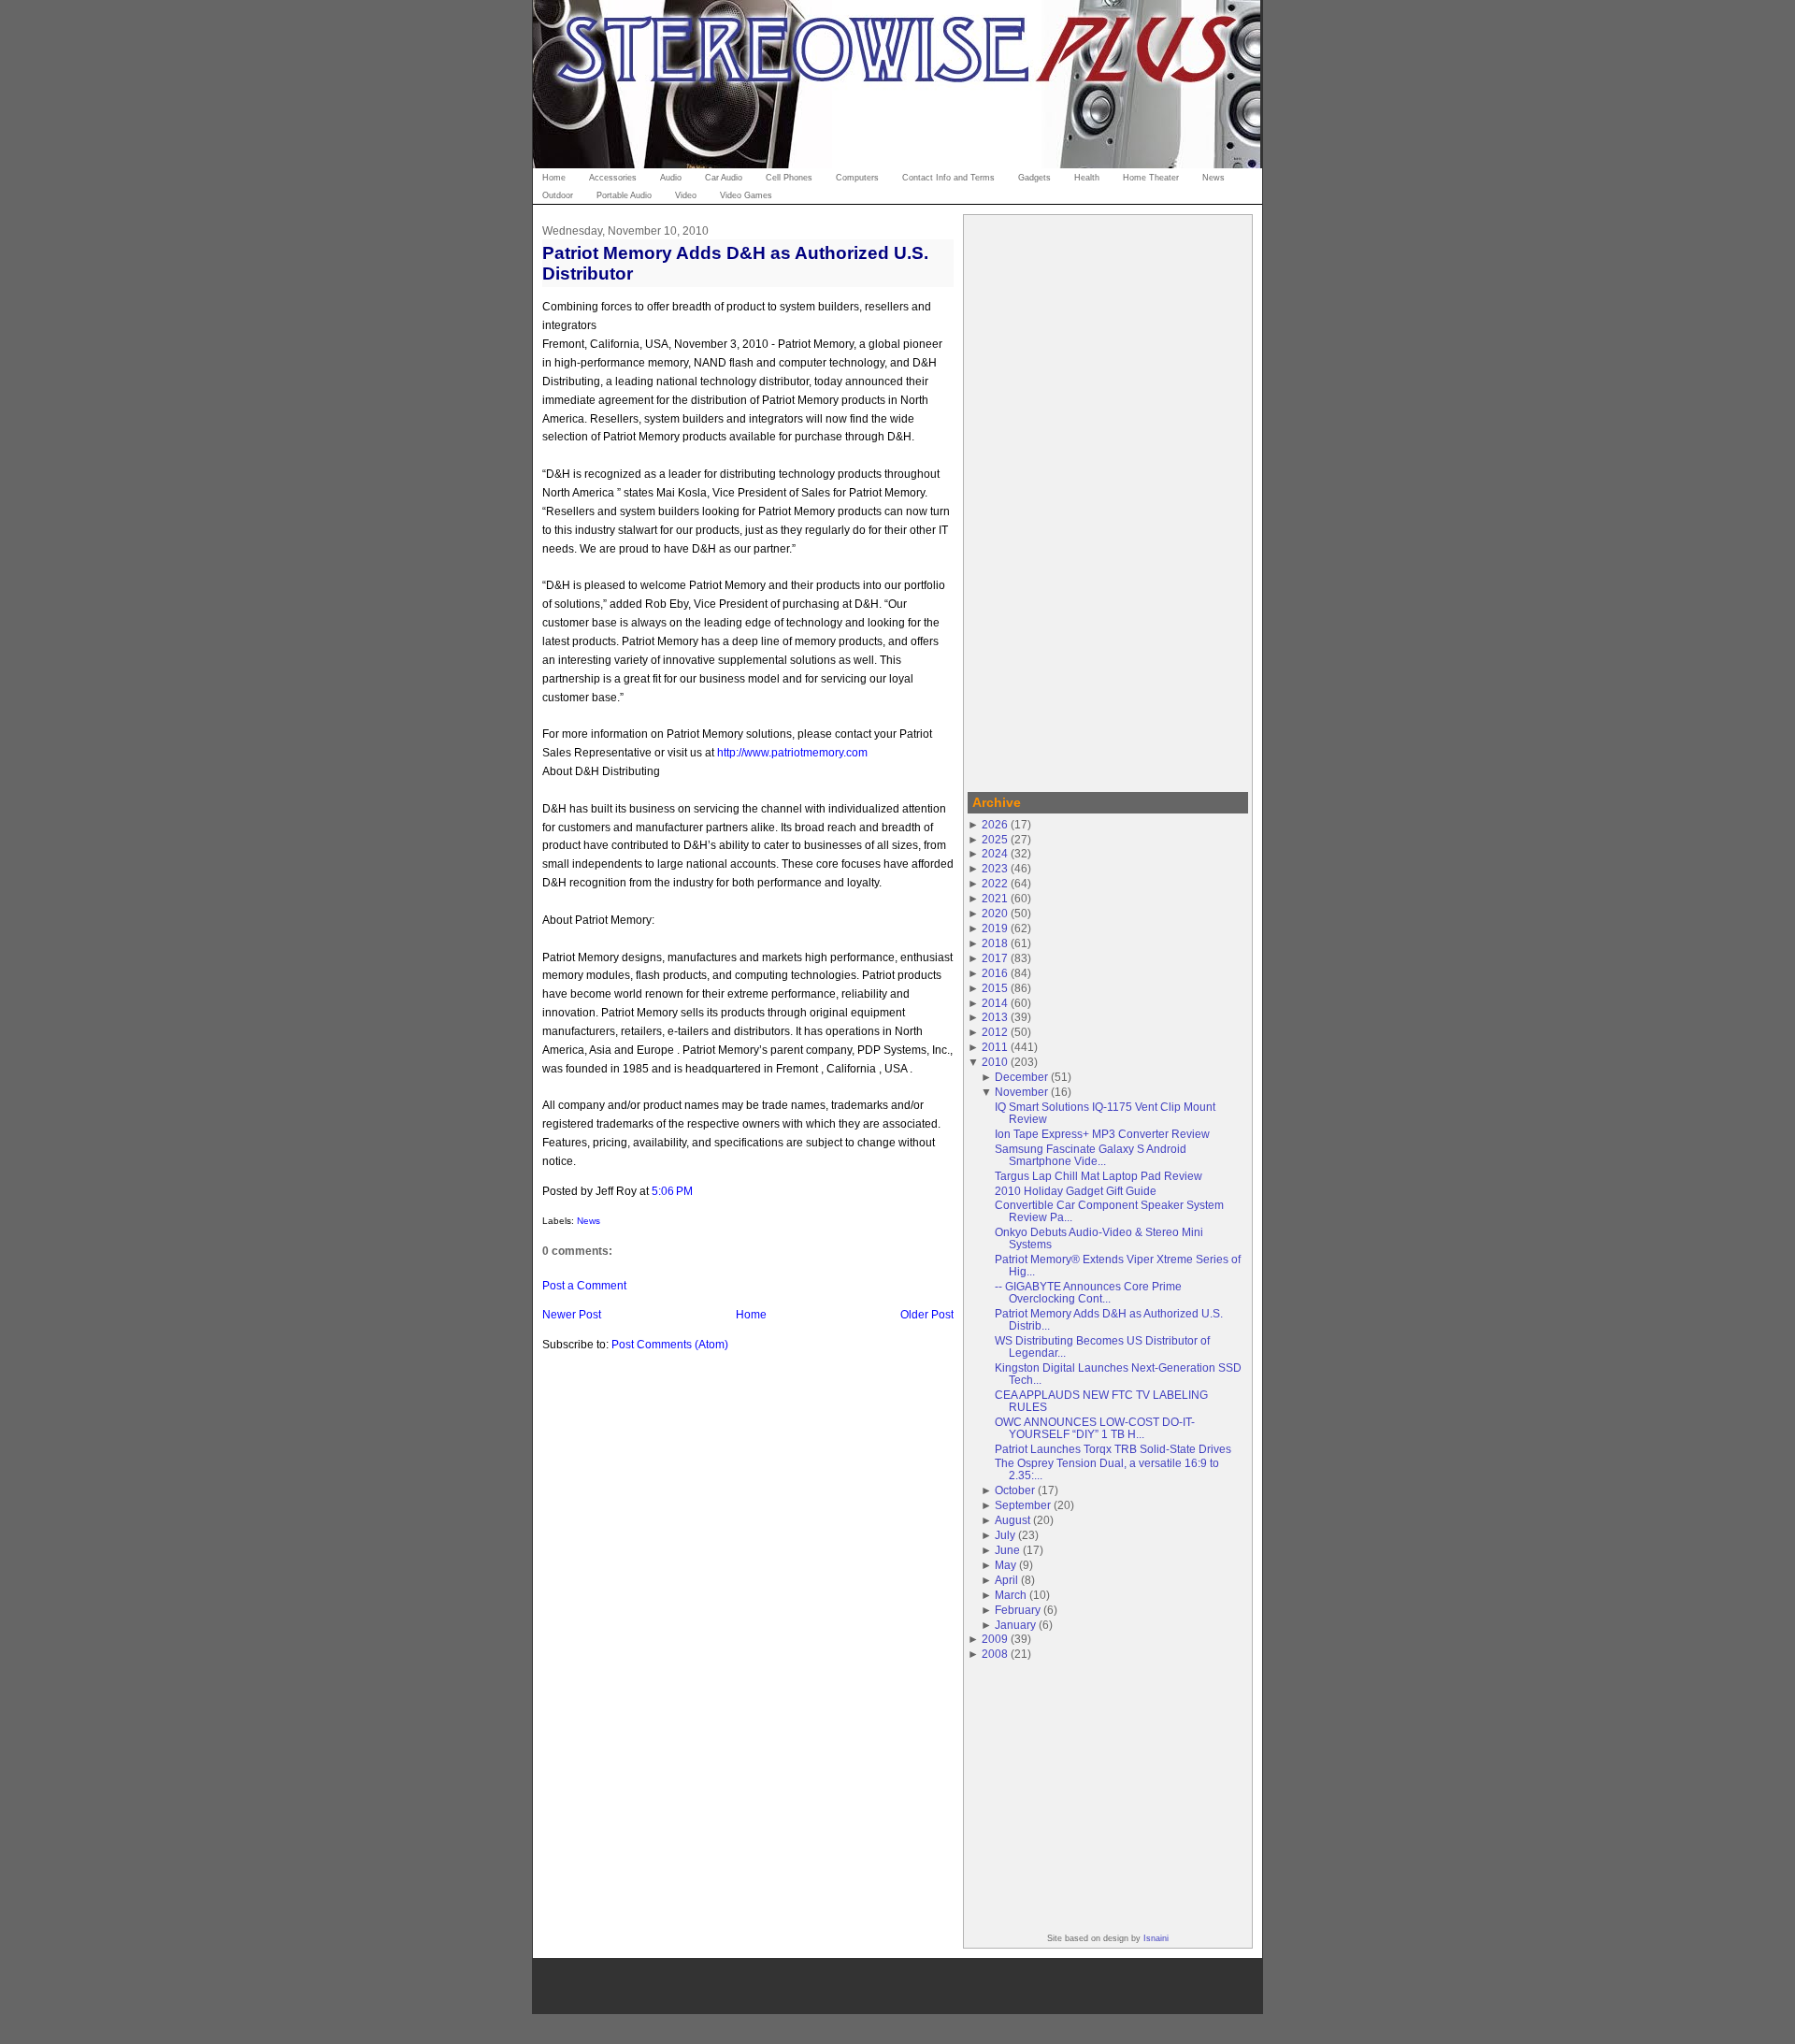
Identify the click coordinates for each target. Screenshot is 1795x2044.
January (1015, 1625)
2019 (995, 928)
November (1021, 1092)
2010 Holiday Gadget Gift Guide (1076, 1191)
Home (751, 1314)
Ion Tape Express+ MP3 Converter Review (1102, 1134)
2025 (995, 839)
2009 (995, 1639)
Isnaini (1156, 1938)
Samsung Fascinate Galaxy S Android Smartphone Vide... (1091, 1155)
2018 (995, 943)
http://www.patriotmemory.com (792, 752)
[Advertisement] (1108, 500)
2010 (995, 1062)
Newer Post (572, 1314)
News (589, 1221)
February (1018, 1610)
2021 (995, 898)
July (1005, 1535)
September (1023, 1505)
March (1011, 1595)
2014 (995, 1003)
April (1006, 1580)
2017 (995, 958)
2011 (995, 1047)
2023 (995, 868)
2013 (995, 1017)
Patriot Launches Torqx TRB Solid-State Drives (1113, 1449)
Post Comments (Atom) (670, 1344)
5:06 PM (672, 1191)
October (1015, 1490)
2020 (995, 913)
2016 (995, 973)
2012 (995, 1032)
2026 (995, 824)
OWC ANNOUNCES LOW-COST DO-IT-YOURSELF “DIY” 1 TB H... (1095, 1428)
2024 (995, 853)
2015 (995, 988)
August (1012, 1520)
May (1005, 1565)
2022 (995, 883)
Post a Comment (584, 1285)
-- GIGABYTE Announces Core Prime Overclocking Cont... (1088, 1292)
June (1007, 1550)
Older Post (927, 1314)
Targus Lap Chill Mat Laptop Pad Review (1099, 1176)
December (1021, 1077)
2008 (995, 1654)
